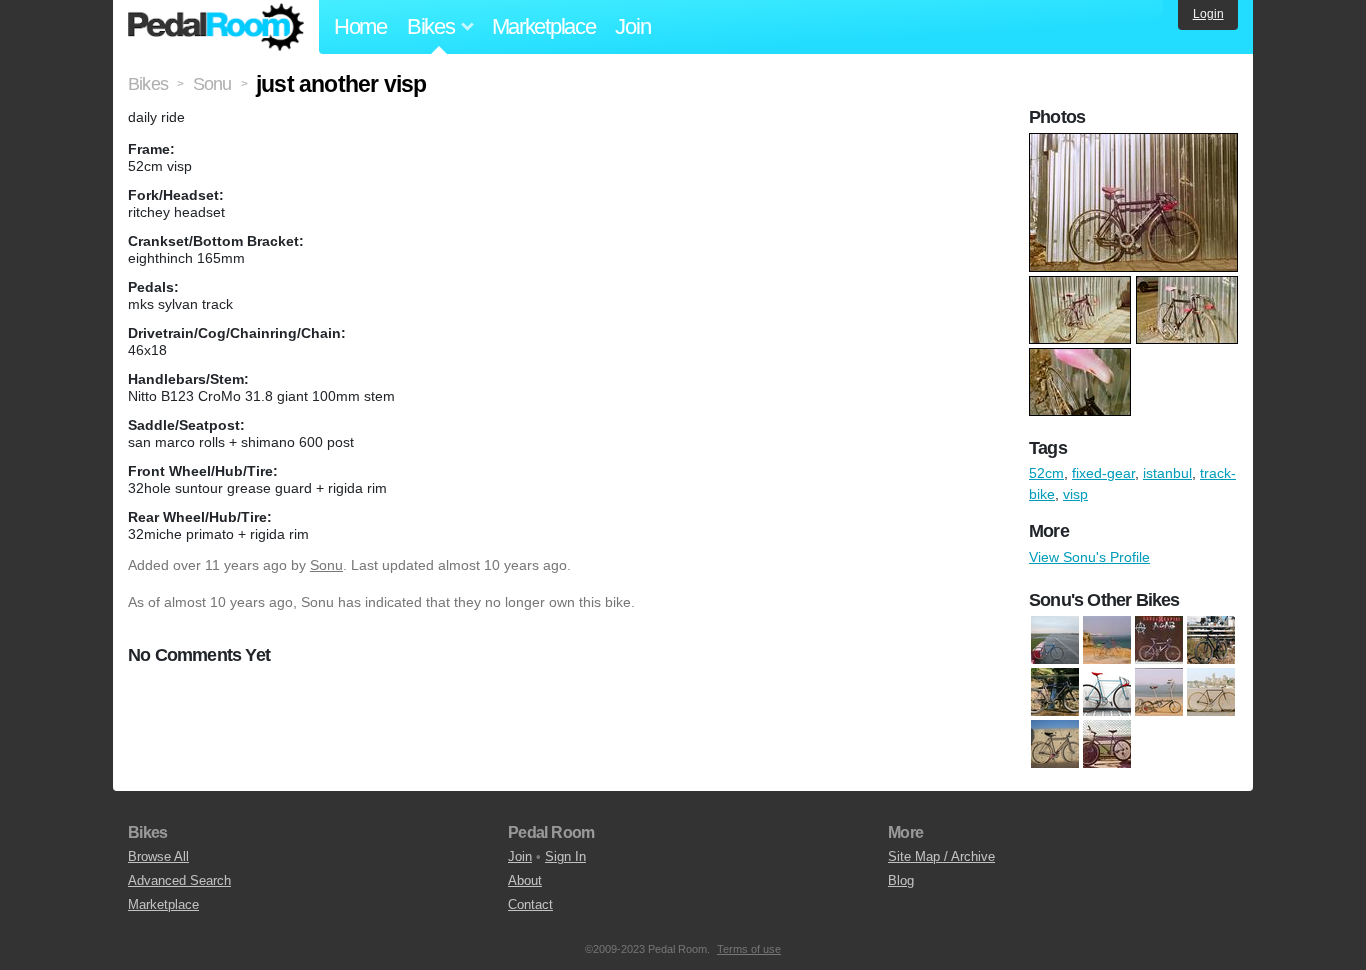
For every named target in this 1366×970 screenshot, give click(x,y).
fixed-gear (1103, 473)
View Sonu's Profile (1089, 557)
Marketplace (544, 26)
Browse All (158, 856)
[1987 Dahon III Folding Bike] (1159, 692)
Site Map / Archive (941, 856)
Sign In (565, 856)
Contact (530, 904)
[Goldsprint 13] (1055, 640)
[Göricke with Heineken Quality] (1107, 640)
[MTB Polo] (1107, 744)
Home (360, 26)
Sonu (326, 565)
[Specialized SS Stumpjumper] (1055, 692)
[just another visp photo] (1136, 143)
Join (632, 26)
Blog (901, 880)
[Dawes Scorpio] (1055, 744)
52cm (1046, 473)
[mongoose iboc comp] (1159, 640)
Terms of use (749, 949)
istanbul (1167, 473)
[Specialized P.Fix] (1211, 640)
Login (1208, 14)
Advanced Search (179, 880)
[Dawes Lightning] (1211, 692)
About (525, 880)
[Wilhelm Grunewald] (1107, 692)
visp (1075, 494)
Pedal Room (216, 27)
